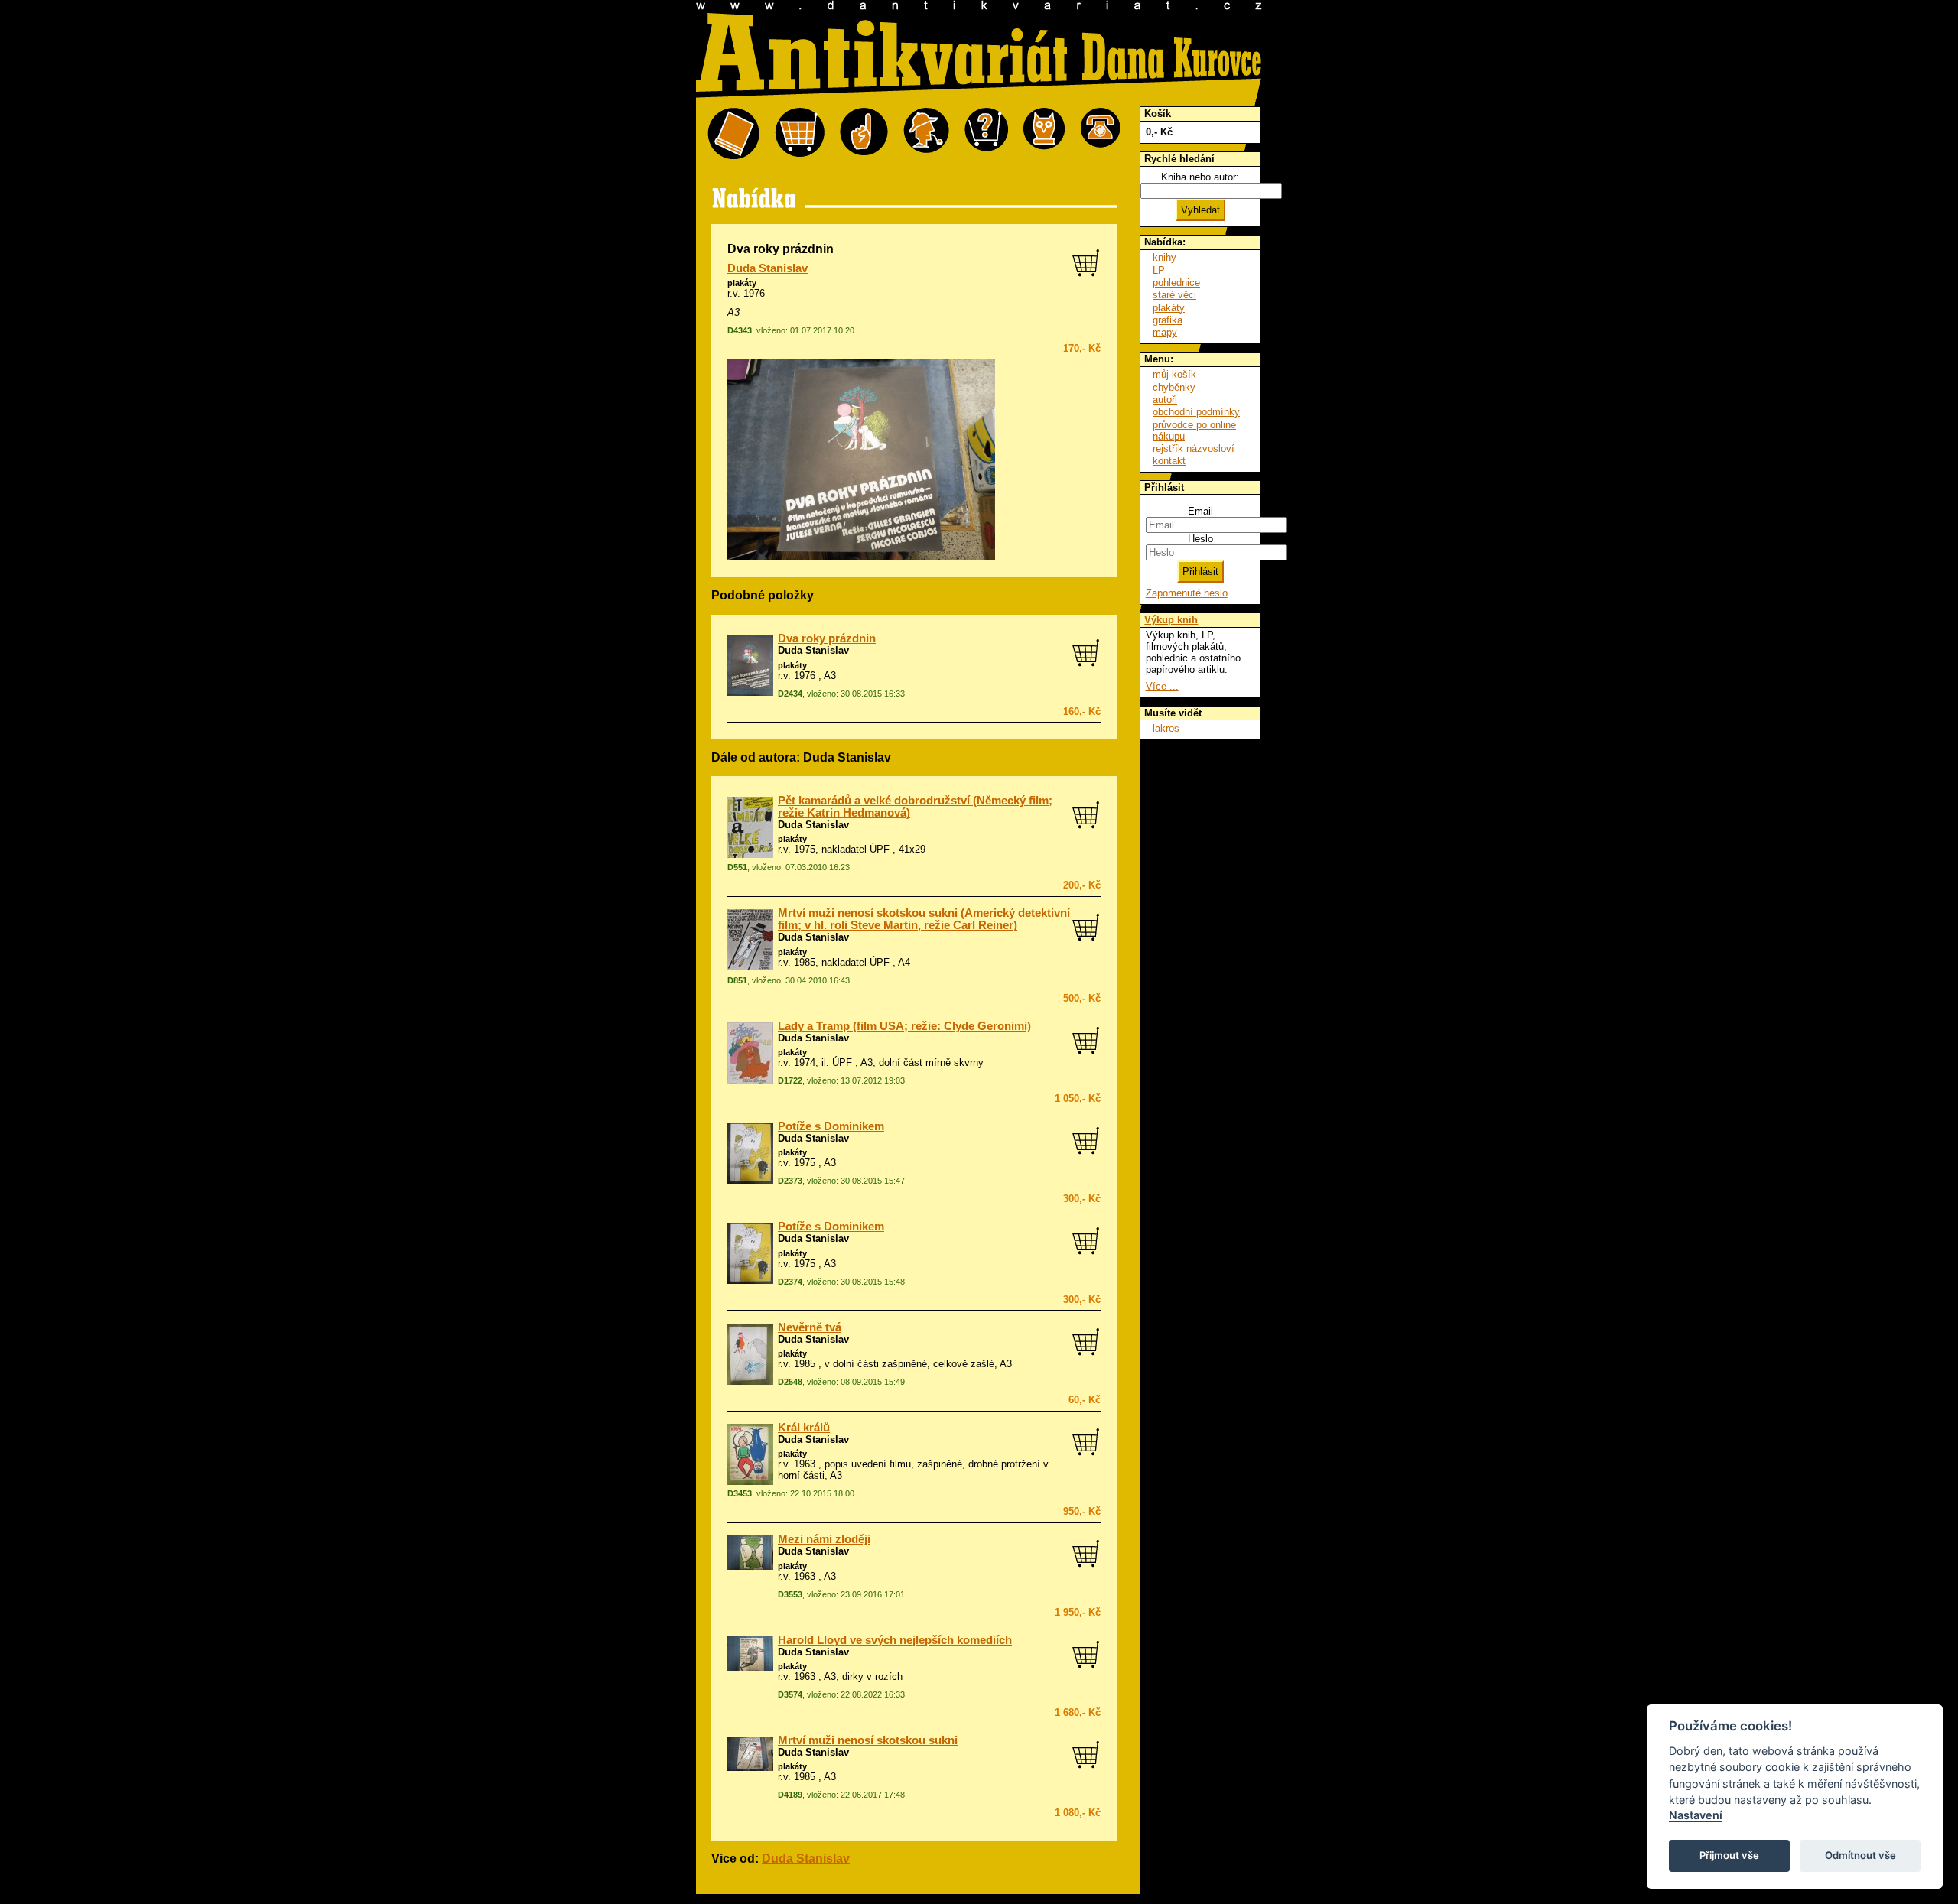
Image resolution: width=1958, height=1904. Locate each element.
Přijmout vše (1729, 1855)
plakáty (742, 283)
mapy (1165, 332)
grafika (1168, 320)
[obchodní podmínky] (864, 134)
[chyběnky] (926, 134)
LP (1159, 270)
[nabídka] (733, 134)
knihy (1164, 257)
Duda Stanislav (768, 268)
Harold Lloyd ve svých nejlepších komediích (895, 1640)
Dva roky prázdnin (827, 638)
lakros (1166, 728)
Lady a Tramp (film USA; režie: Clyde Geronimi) (904, 1026)
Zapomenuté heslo (1187, 593)
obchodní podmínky (1196, 412)
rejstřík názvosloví (1194, 448)
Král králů (804, 1428)
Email (1200, 511)
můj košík (1174, 374)
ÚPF (842, 1062)
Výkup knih (1171, 620)
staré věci (1174, 295)
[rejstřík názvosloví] (1044, 134)
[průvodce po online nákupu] (986, 134)
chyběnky (1174, 387)
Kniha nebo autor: (1200, 177)
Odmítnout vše (1860, 1855)
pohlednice (1176, 283)
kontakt (1169, 461)
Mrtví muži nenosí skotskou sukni (868, 1740)
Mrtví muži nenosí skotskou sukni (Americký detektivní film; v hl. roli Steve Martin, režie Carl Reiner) (924, 919)
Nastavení (1696, 1815)
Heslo (1200, 539)
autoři (1165, 400)
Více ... (1162, 686)
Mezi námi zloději (824, 1539)
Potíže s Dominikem (831, 1126)
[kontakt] (1101, 134)
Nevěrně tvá (810, 1327)
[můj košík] (800, 134)
